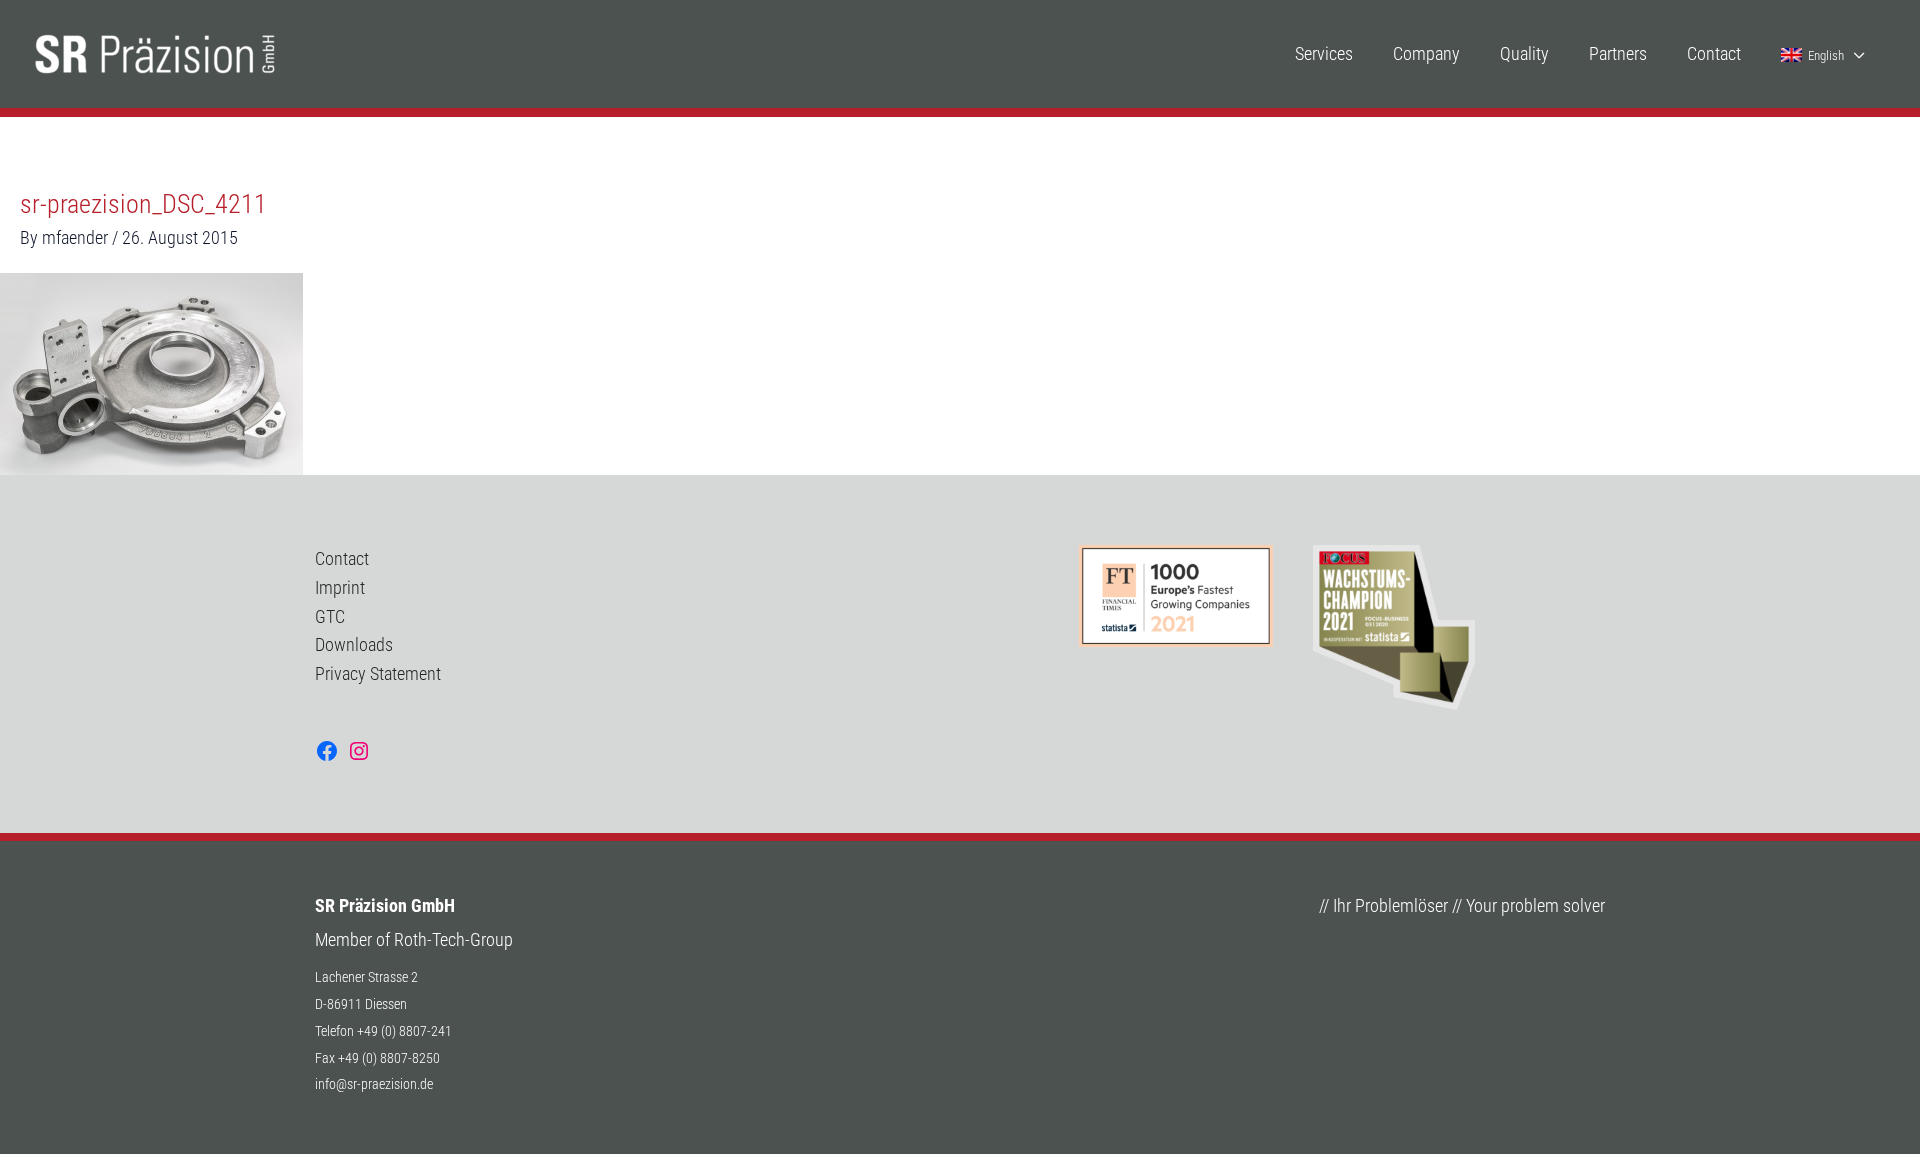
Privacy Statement (378, 673)
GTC (330, 616)
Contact (342, 558)
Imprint (340, 587)
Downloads (354, 644)
